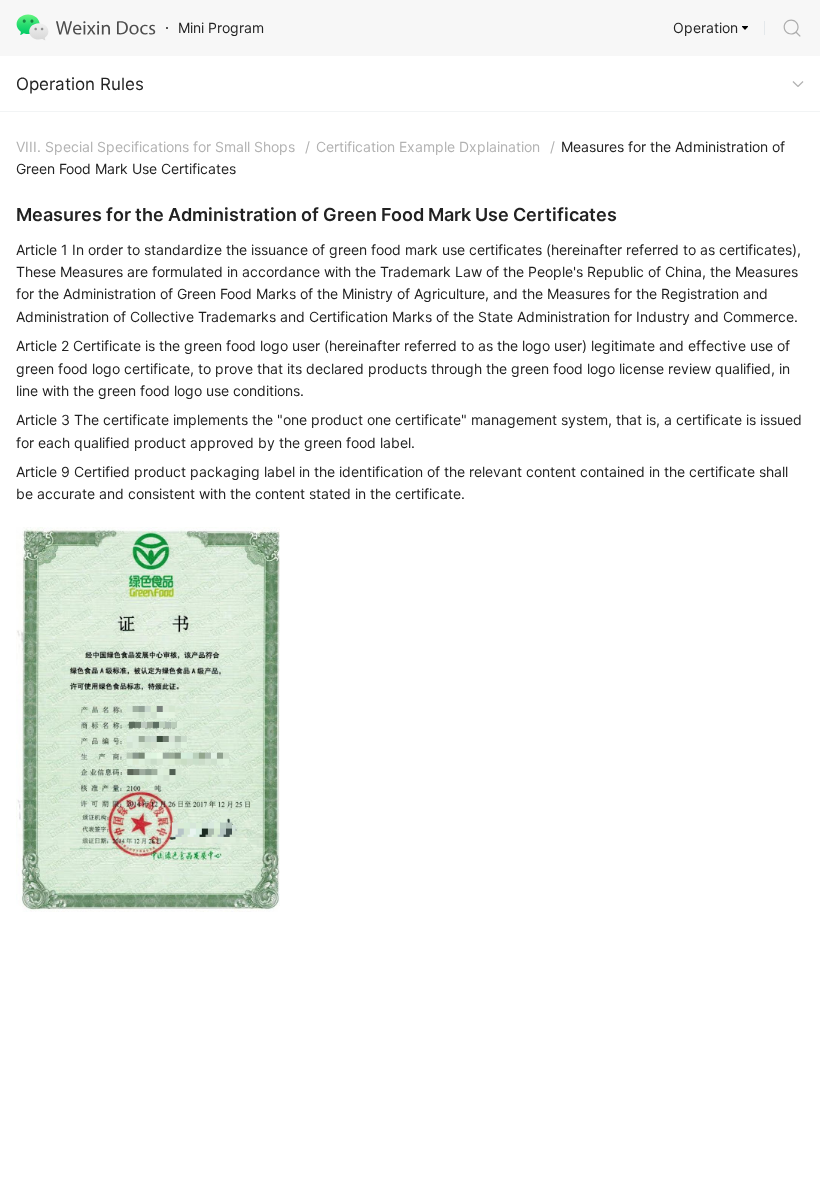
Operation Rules (80, 84)
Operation (705, 27)
